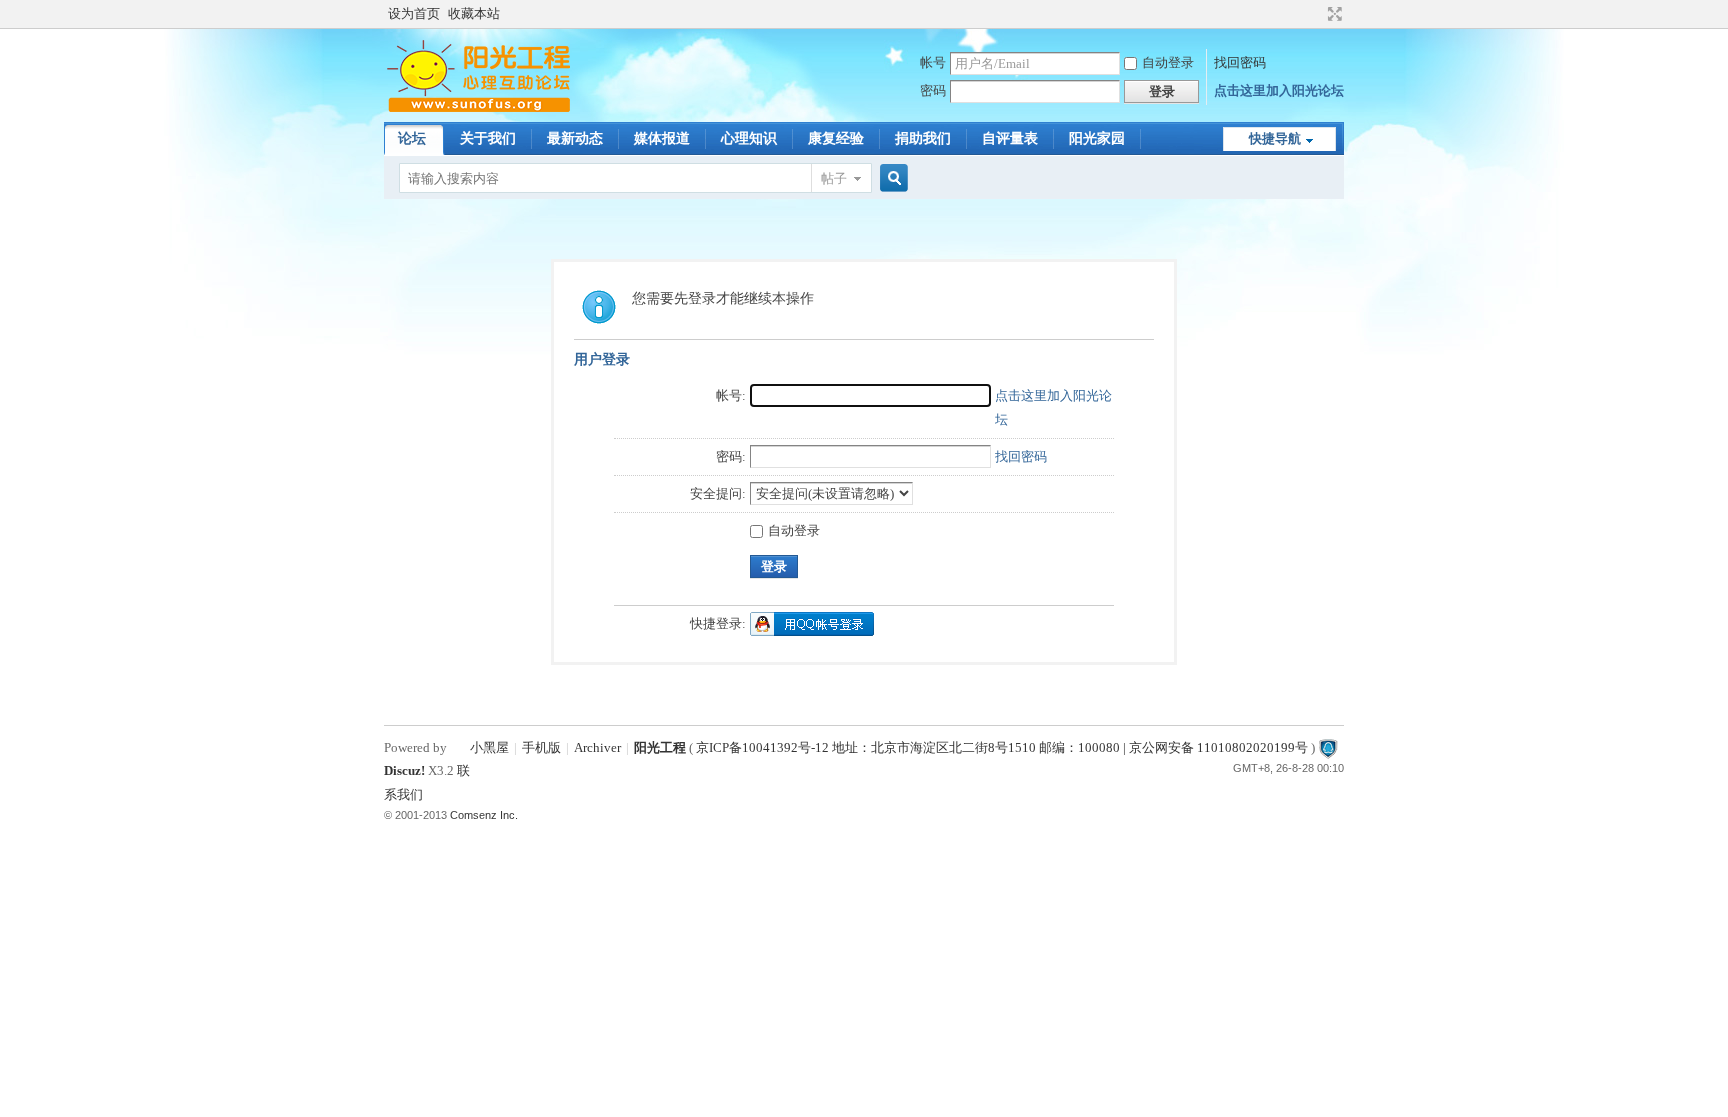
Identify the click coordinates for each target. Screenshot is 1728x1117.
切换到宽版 (1332, 14)
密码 (933, 90)
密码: (731, 456)
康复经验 (836, 138)
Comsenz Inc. (484, 815)
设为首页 (414, 13)
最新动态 (575, 138)
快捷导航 (1275, 138)
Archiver (597, 747)
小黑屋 (489, 747)
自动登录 (1168, 62)
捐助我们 (923, 138)
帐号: (731, 395)
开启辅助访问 (1316, 14)
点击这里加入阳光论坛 (1279, 90)
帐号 (933, 62)
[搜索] (891, 178)
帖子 (834, 178)
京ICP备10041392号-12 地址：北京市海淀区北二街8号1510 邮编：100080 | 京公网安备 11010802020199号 (1002, 747)
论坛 (412, 138)
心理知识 (749, 138)
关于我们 (488, 138)
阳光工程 (660, 747)
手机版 (541, 747)
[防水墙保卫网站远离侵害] (1328, 747)
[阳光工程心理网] (478, 109)
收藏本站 (474, 13)
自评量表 (1010, 138)
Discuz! (404, 770)
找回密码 (1240, 62)
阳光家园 (1097, 138)
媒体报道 (662, 138)
